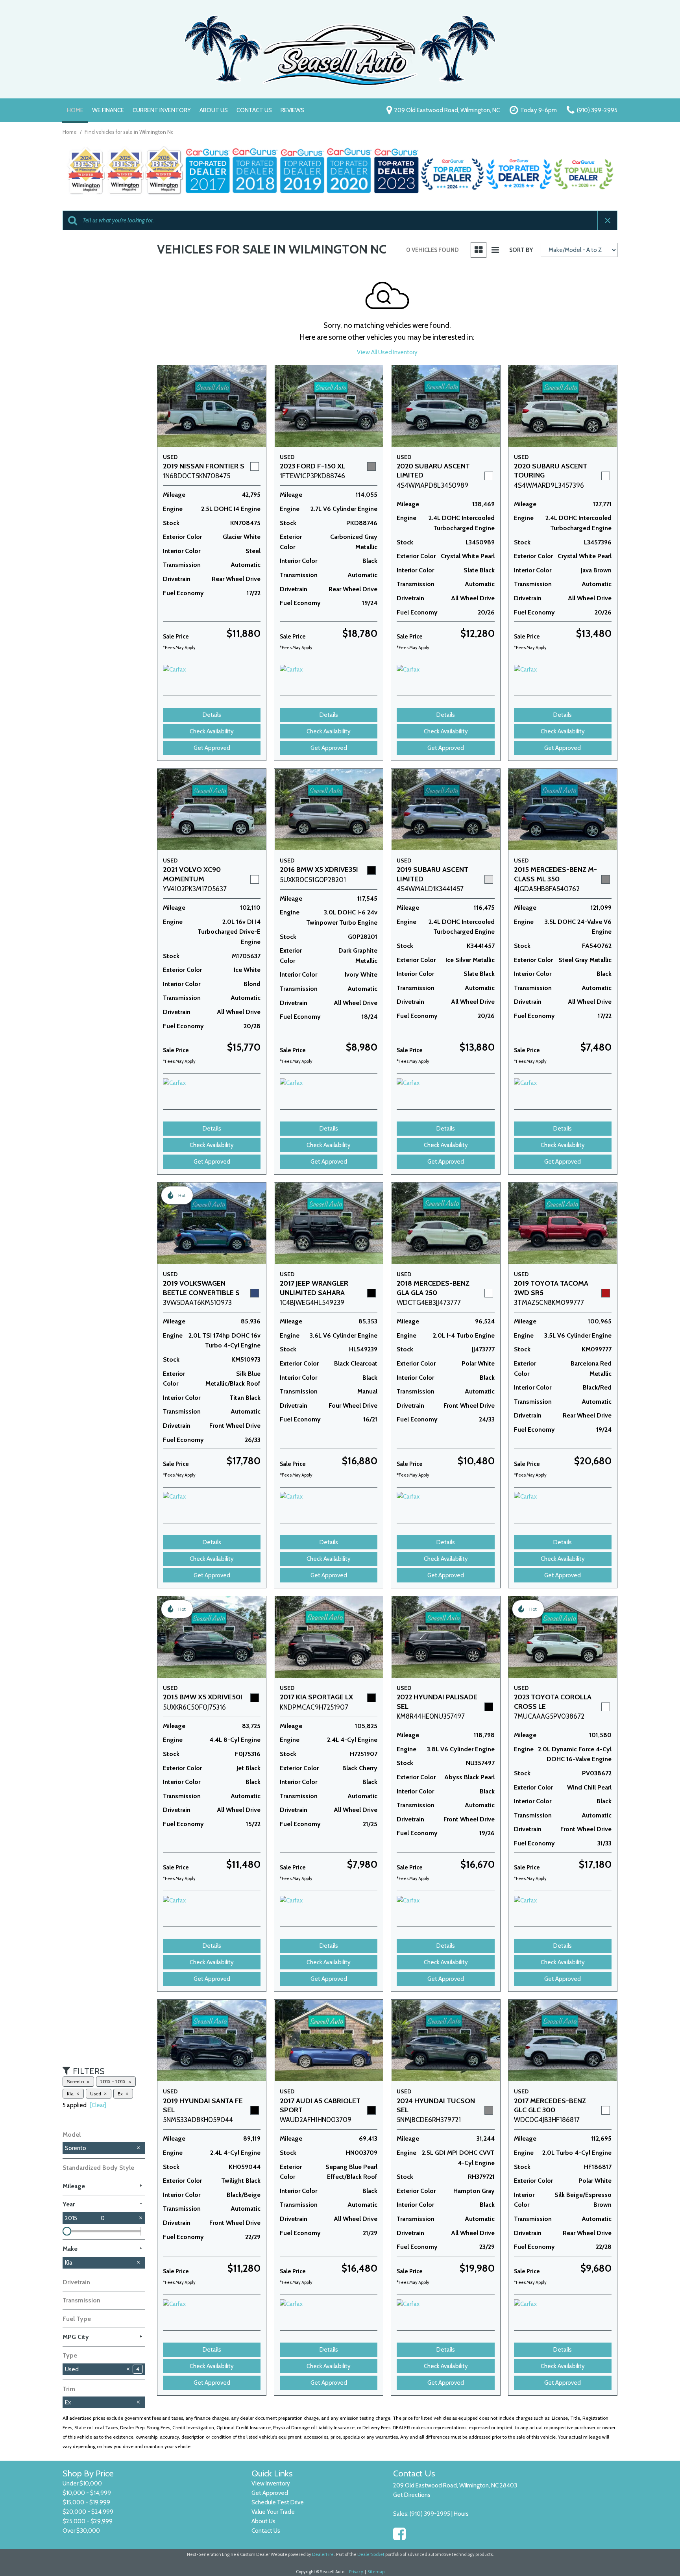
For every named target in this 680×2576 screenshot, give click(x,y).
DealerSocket (371, 2554)
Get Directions (412, 2495)
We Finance (108, 110)
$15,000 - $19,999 (86, 2502)
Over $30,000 (81, 2531)
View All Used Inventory (387, 352)
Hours (461, 2514)
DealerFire (323, 2554)
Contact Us (254, 110)
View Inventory (271, 2483)
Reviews (292, 110)
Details (212, 715)
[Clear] (98, 2105)
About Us (214, 110)
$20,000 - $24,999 (88, 2512)
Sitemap (376, 2572)
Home (75, 110)
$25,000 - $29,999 (88, 2521)
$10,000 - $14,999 (87, 2493)
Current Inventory (162, 110)
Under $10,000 (82, 2483)
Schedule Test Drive (278, 2502)
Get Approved (212, 748)
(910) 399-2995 (430, 2514)
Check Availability (212, 731)
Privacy (356, 2572)
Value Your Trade (273, 2512)
